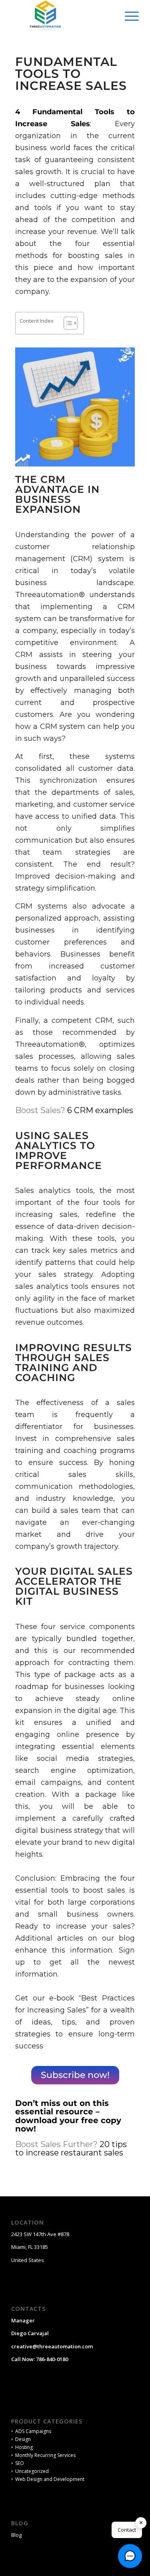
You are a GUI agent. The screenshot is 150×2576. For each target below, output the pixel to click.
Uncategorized (32, 2471)
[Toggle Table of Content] (67, 323)
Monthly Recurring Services (45, 2455)
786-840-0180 (52, 2359)
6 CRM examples (100, 1110)
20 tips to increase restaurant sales (71, 2148)
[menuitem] (128, 16)
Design (23, 2439)
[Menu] (128, 16)
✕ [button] (141, 2522)
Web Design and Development (50, 2479)
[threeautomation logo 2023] (62, 16)
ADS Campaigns (33, 2431)
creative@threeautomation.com (52, 2346)
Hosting (24, 2447)
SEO (20, 2463)
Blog (16, 2535)
